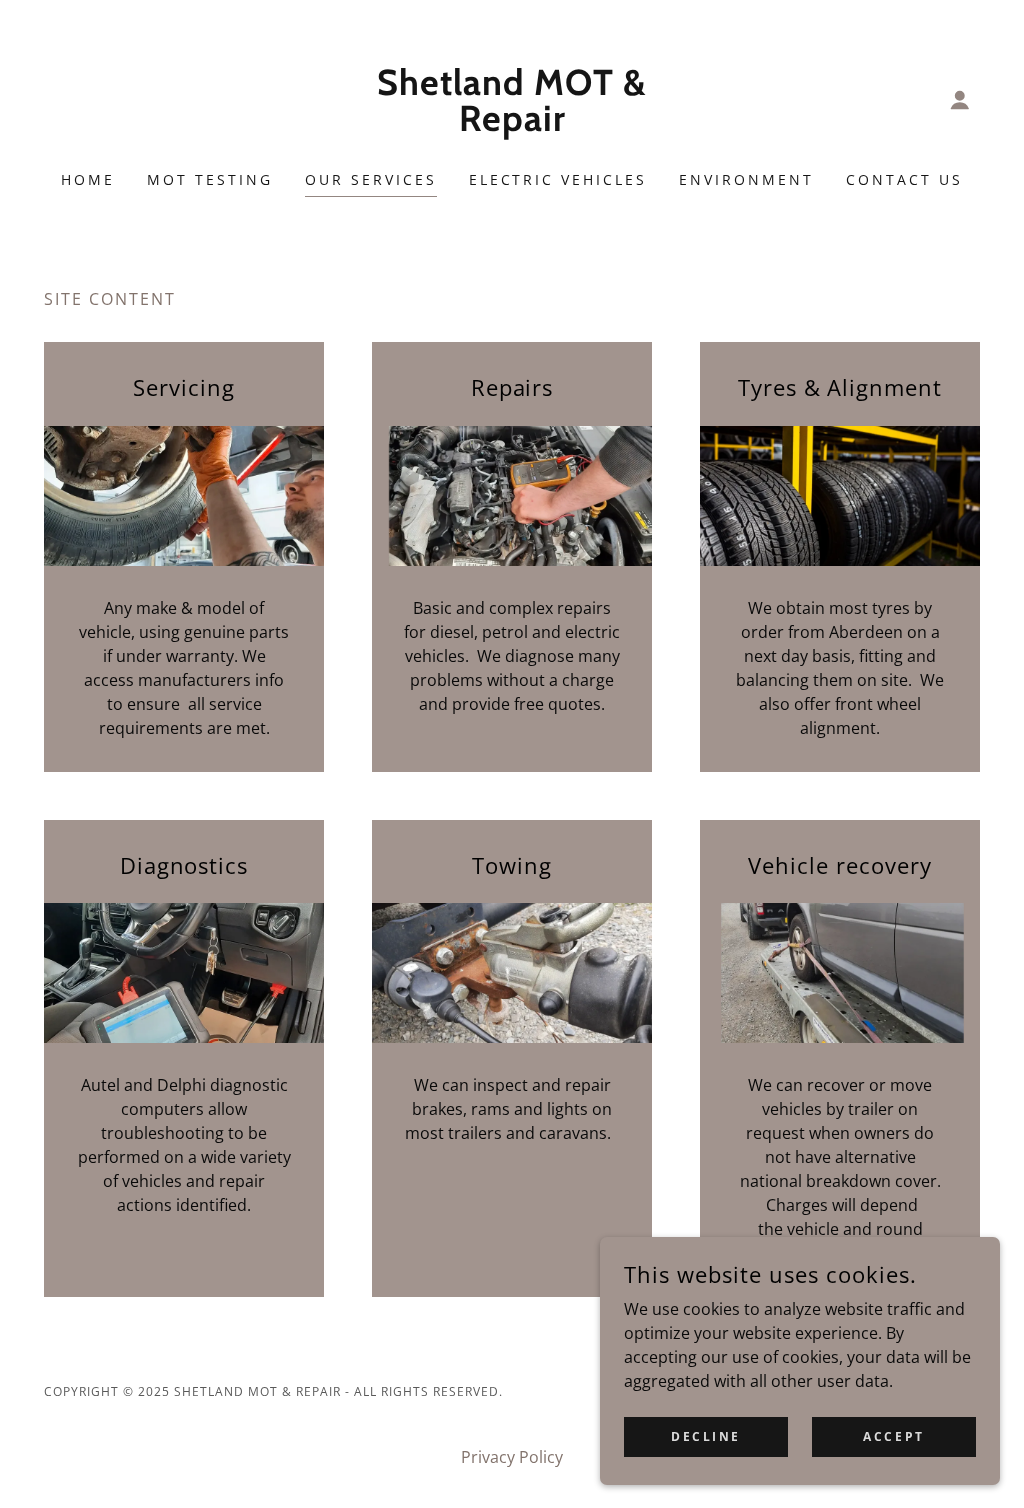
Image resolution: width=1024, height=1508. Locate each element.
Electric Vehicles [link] (558, 179)
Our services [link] (371, 179)
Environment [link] (746, 179)
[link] (512, 125)
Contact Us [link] (904, 179)
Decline (706, 1436)
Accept (893, 1436)
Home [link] (88, 179)
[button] (960, 100)
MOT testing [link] (210, 179)
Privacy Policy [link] (512, 1457)
